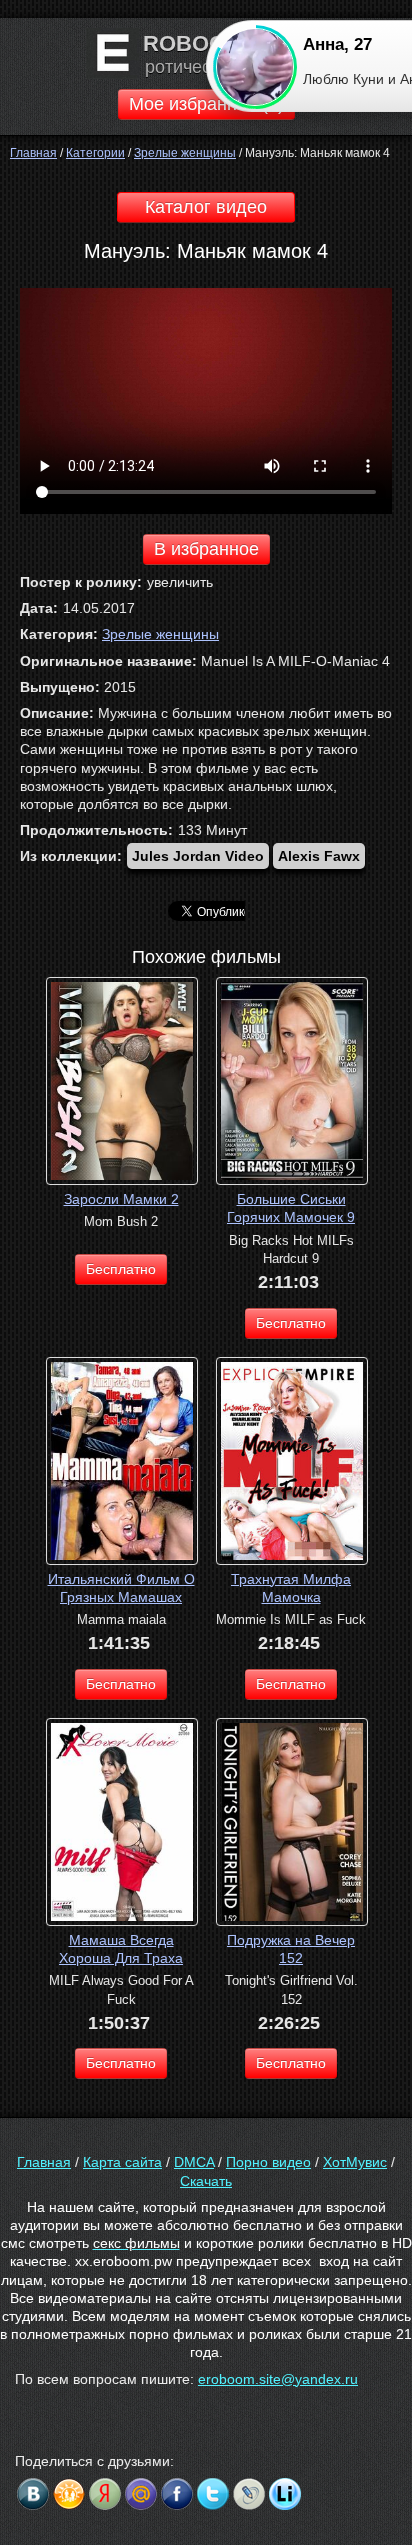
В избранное (206, 549)
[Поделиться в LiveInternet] (285, 2494)
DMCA (194, 2162)
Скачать (206, 2181)
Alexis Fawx (319, 856)
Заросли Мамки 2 (121, 1199)
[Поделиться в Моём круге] (105, 2494)
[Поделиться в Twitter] (213, 2494)
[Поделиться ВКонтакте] (33, 2494)
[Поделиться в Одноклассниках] (69, 2494)
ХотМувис (355, 2162)
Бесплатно (121, 1269)
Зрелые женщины (160, 634)
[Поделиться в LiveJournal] (249, 2494)
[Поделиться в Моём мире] (141, 2494)
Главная (44, 2162)
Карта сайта (122, 2162)
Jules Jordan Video (198, 856)
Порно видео (268, 2162)
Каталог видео (206, 207)
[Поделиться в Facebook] (177, 2494)
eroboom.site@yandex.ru (278, 2379)
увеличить (180, 582)
